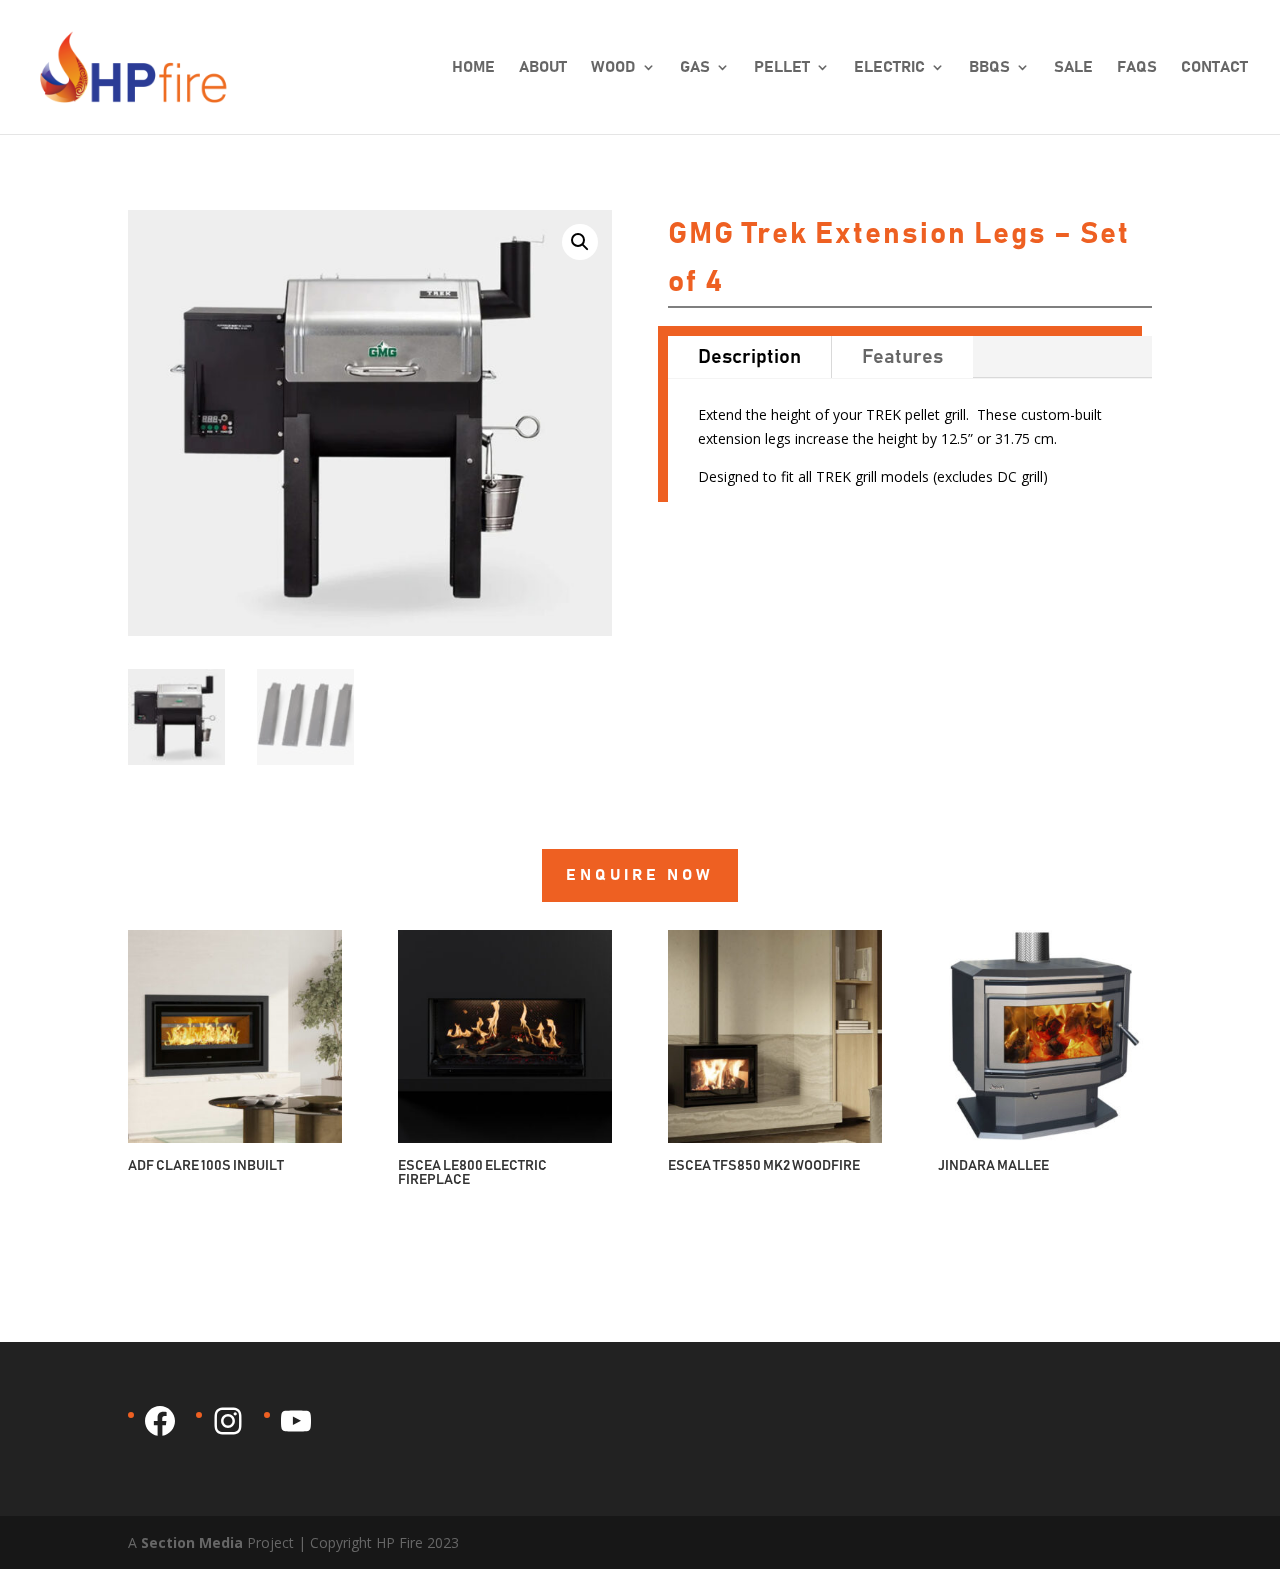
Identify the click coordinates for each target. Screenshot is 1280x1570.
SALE (1073, 67)
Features (902, 357)
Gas (695, 67)
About (543, 67)
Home (473, 67)
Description (749, 357)
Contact (1214, 67)
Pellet (782, 67)
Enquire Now (640, 875)
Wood (613, 67)
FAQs (1137, 67)
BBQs (989, 67)
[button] (580, 242)
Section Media (192, 1542)
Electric (889, 67)
